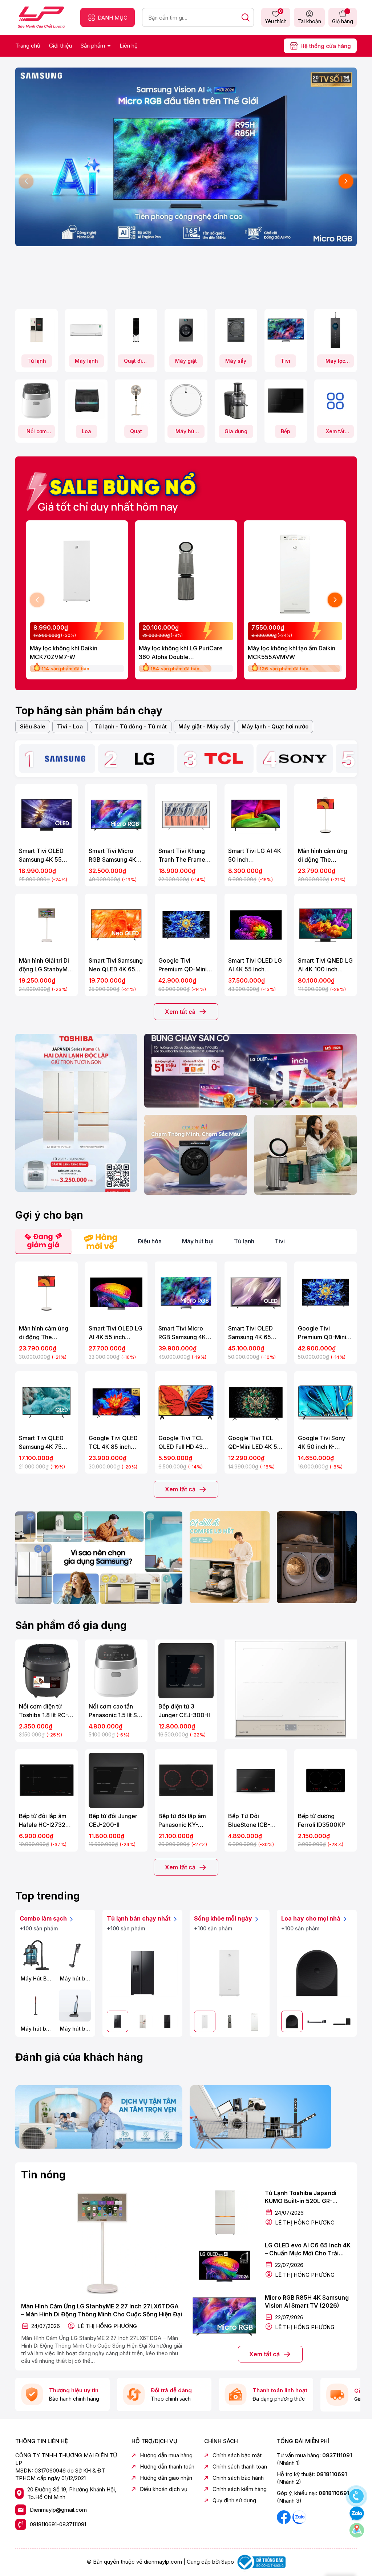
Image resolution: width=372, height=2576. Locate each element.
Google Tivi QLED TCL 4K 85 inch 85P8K (113, 1443)
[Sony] (303, 759)
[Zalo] (299, 2517)
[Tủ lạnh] (37, 330)
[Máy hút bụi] (186, 401)
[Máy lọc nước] (335, 330)
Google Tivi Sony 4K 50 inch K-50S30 (322, 1443)
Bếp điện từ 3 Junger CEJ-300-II (184, 1711)
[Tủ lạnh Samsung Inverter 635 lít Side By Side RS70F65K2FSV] (142, 1973)
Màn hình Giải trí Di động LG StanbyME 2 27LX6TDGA (45, 965)
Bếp (286, 431)
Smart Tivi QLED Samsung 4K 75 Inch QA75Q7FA (41, 1443)
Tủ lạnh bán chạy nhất (139, 1918)
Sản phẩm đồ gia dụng (71, 1625)
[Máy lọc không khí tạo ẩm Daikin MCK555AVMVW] (295, 571)
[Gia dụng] (236, 401)
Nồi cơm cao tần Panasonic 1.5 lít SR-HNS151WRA (116, 1711)
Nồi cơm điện (37, 433)
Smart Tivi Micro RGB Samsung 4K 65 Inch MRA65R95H (182, 1333)
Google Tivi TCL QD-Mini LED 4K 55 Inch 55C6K (254, 1443)
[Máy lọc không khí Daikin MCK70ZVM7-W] (77, 571)
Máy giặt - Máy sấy (204, 726)
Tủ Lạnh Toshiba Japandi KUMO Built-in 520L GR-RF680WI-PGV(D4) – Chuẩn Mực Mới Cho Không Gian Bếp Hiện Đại (307, 2197)
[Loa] (86, 401)
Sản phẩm (94, 46)
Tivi (286, 361)
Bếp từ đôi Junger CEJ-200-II (113, 1820)
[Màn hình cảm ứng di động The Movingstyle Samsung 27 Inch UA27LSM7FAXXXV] (325, 815)
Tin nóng (43, 2175)
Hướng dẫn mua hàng (166, 2455)
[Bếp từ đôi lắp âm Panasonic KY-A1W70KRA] (186, 1780)
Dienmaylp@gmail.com (58, 2510)
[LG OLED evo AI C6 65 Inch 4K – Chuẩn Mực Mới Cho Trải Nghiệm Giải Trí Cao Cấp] (224, 2264)
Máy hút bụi (186, 433)
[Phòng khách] (195, 1155)
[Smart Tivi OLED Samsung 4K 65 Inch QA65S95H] (256, 1293)
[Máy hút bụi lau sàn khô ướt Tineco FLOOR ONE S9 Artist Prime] (75, 2006)
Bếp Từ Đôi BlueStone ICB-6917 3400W (249, 1821)
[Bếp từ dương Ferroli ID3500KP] (325, 1780)
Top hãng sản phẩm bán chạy (89, 711)
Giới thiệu (60, 46)
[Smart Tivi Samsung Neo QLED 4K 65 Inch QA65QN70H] (116, 925)
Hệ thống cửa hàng (326, 46)
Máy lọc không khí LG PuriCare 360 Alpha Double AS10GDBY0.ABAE (181, 653)
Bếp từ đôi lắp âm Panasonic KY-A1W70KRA (182, 1821)
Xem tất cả (335, 433)
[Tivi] (286, 330)
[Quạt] (136, 401)
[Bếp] (286, 401)
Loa (86, 431)
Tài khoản (309, 21)
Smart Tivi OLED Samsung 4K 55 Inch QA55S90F (41, 856)
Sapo (228, 2562)
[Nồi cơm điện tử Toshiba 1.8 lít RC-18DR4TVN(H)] (46, 1671)
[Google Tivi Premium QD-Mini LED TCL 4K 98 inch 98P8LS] (186, 925)
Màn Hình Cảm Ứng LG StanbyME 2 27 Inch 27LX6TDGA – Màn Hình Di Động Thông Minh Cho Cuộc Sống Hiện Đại (102, 2310)
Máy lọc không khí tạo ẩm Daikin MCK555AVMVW (292, 653)
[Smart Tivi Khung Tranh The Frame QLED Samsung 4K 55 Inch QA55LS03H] (186, 815)
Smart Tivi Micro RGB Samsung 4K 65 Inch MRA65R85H (112, 856)
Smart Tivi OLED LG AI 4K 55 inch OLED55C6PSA (116, 1333)
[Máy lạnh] (86, 330)
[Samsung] (65, 759)
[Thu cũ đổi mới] (273, 2117)
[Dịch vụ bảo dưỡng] (99, 2117)
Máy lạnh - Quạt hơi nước (275, 726)
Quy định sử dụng (234, 2500)
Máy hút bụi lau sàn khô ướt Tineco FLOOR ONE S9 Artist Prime (75, 2029)
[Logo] (41, 17)
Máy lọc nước (335, 363)
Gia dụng (236, 431)
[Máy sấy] (236, 330)
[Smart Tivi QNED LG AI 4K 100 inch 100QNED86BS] (325, 925)
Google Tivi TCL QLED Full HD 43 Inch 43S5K (181, 1443)
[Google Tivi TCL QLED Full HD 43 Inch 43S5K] (186, 1402)
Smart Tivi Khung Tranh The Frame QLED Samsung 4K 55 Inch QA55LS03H (184, 856)
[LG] (144, 759)
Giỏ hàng (343, 21)
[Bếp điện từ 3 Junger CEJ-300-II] (186, 1671)
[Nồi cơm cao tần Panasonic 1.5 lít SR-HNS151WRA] (116, 1671)
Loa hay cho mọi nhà (312, 1918)
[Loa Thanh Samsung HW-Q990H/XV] (317, 2021)
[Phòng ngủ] (306, 1155)
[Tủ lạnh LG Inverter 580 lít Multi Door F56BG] (167, 2021)
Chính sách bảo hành (238, 2478)
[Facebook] (284, 2517)
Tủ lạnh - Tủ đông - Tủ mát (131, 726)
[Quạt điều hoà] (136, 330)
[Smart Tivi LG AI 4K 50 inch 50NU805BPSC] (256, 815)
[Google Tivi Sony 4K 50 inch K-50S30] (325, 1402)
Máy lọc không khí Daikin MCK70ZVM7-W (64, 653)
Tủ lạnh (37, 361)
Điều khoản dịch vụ (164, 2489)
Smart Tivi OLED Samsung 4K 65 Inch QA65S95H (250, 1333)
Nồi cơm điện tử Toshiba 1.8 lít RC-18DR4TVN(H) (43, 1711)
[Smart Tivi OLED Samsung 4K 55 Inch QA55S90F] (46, 815)
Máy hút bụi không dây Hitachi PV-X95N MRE (36, 2029)
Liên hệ (129, 46)
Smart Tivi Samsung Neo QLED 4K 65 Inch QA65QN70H (116, 965)
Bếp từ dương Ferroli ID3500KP (322, 1820)
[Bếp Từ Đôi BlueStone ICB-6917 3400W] (256, 1780)
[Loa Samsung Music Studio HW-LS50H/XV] (317, 1973)
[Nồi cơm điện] (37, 401)
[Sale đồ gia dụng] (291, 1689)
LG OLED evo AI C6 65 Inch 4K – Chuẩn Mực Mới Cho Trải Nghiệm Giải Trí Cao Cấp (308, 2250)
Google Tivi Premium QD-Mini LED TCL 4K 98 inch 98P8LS (186, 965)
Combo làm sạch (44, 1918)
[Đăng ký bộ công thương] (260, 2562)
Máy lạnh (86, 361)
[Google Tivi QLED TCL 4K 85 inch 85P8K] (116, 1402)
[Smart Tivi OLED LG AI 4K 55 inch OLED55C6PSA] (116, 1293)
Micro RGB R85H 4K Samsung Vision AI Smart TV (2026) (307, 2301)
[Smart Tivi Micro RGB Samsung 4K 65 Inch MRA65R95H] (186, 1293)
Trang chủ (28, 46)
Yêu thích (276, 17)
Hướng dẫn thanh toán (167, 2467)
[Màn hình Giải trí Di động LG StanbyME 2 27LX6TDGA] (46, 925)
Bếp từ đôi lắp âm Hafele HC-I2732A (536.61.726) (44, 1821)
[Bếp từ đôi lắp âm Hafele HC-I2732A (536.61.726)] (46, 1780)
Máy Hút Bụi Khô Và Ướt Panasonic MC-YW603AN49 (36, 1979)
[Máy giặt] (186, 330)
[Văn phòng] (250, 1071)
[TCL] (224, 759)
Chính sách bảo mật (237, 2455)
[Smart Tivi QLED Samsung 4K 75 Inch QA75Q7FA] (46, 1402)
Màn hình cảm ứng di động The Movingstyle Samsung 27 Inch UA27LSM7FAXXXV (325, 856)
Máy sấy (236, 361)
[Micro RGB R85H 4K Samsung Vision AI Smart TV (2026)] (224, 2317)
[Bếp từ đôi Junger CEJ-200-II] (116, 1780)
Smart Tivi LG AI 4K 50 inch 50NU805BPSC (255, 856)
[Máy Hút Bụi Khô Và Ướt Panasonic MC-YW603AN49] (36, 1955)
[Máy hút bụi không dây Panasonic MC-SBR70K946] (75, 1955)
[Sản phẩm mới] (76, 1113)
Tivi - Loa (70, 726)
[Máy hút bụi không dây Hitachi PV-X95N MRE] (36, 2006)
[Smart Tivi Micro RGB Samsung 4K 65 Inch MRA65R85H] (116, 815)
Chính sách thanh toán (240, 2467)
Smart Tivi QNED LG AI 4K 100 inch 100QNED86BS (325, 965)
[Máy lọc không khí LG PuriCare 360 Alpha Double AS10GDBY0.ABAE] (186, 571)
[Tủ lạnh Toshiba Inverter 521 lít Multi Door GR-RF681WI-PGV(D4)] (143, 2021)
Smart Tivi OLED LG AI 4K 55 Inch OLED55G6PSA (255, 965)
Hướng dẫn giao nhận (166, 2478)
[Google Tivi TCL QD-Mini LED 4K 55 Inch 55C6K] (256, 1402)
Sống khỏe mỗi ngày (224, 1918)
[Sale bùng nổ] (115, 489)
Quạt (136, 431)
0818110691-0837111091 (58, 2524)
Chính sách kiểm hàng (240, 2489)
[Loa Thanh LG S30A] (342, 2021)
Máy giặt (186, 361)
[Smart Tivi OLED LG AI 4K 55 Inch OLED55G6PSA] (256, 925)
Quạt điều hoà (136, 363)
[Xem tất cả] (335, 401)
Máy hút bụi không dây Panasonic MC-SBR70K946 (75, 1979)
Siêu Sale (33, 726)
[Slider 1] (186, 156)
